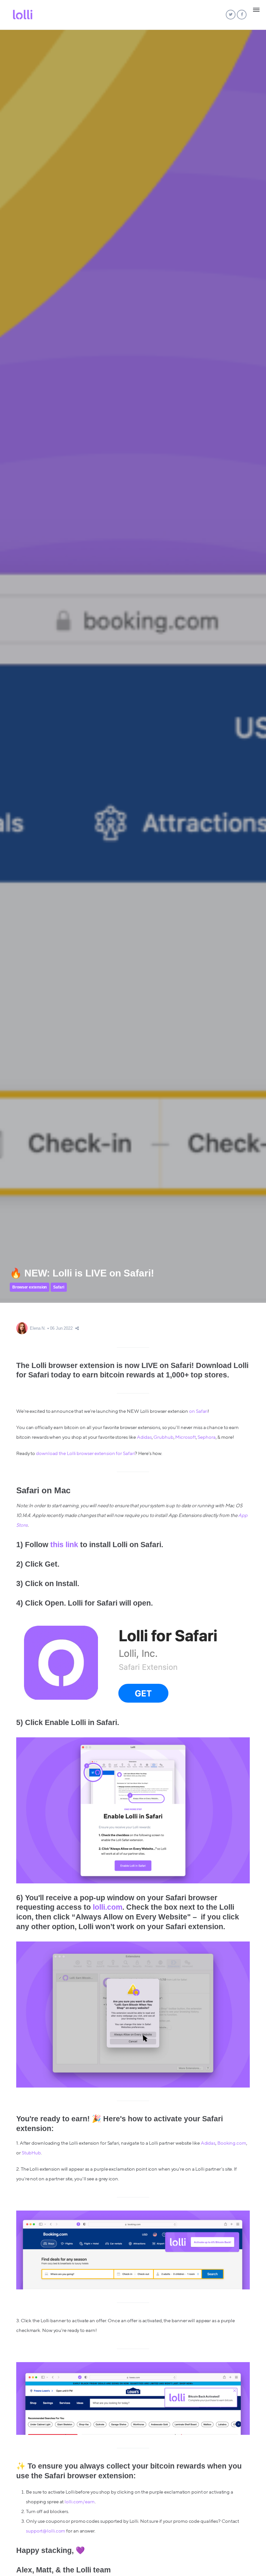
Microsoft (185, 1437)
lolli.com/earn (80, 2502)
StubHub (31, 2153)
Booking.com (232, 2143)
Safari (59, 1287)
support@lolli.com (46, 2531)
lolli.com (108, 1907)
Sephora (206, 1437)
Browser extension (30, 1287)
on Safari (198, 1411)
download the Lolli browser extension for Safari (85, 1454)
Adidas (144, 1437)
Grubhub (163, 1437)
